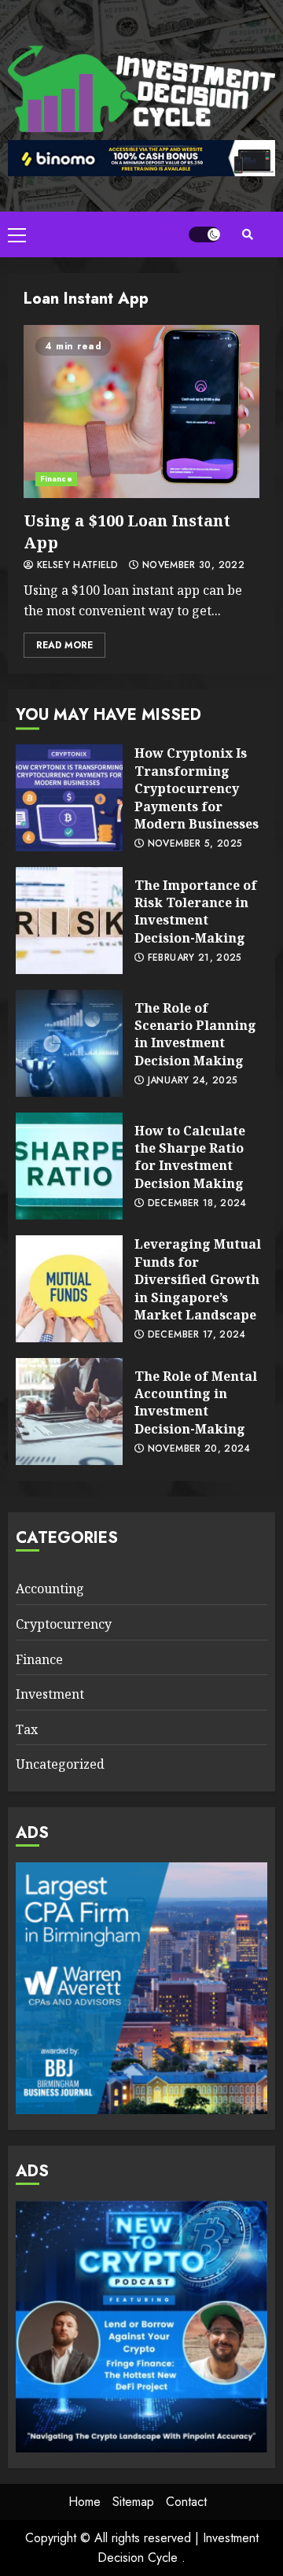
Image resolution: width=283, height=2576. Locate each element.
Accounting (50, 1589)
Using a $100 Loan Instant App (141, 411)
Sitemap (133, 2502)
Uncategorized (60, 1764)
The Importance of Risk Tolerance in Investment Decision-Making (69, 921)
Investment (50, 1694)
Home (85, 2502)
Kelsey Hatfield (75, 566)
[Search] (248, 234)
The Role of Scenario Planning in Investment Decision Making (69, 1043)
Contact (186, 2502)
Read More (64, 645)
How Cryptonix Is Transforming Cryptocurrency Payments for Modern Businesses (69, 798)
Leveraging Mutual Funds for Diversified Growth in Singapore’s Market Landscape (69, 1289)
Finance (56, 479)
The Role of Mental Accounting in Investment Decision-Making (69, 1412)
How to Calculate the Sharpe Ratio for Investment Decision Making (69, 1166)
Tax (27, 1729)
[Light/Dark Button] (204, 234)
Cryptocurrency (64, 1624)
